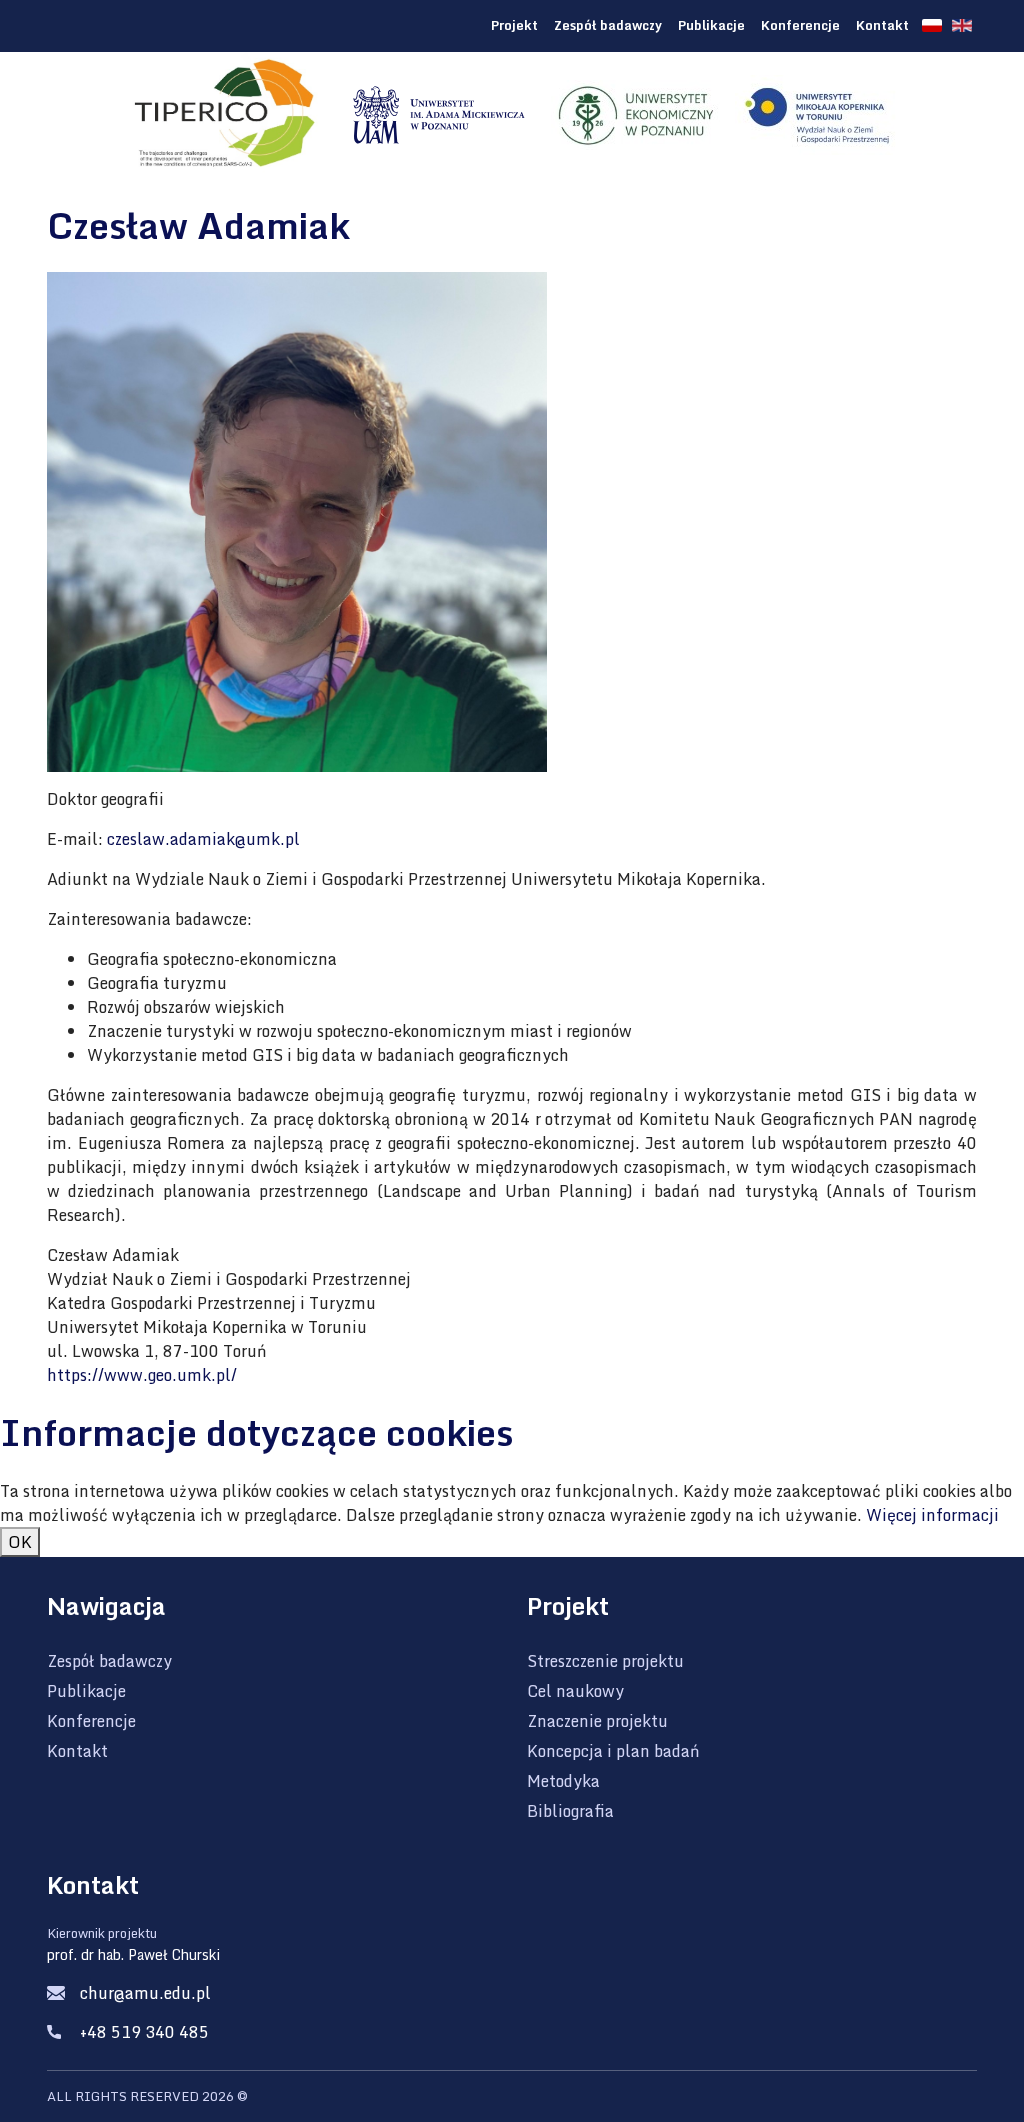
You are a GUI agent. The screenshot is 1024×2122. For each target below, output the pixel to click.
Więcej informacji (932, 1515)
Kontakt (882, 25)
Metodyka (563, 1781)
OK (20, 1542)
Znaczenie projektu (597, 1721)
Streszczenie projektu (605, 1661)
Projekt (514, 25)
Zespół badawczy (608, 25)
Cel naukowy (575, 1691)
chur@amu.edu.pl (145, 1993)
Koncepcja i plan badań (613, 1751)
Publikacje (711, 25)
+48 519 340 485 (144, 2032)
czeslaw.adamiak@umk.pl (203, 839)
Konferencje (800, 25)
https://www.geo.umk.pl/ (142, 1375)
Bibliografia (570, 1811)
